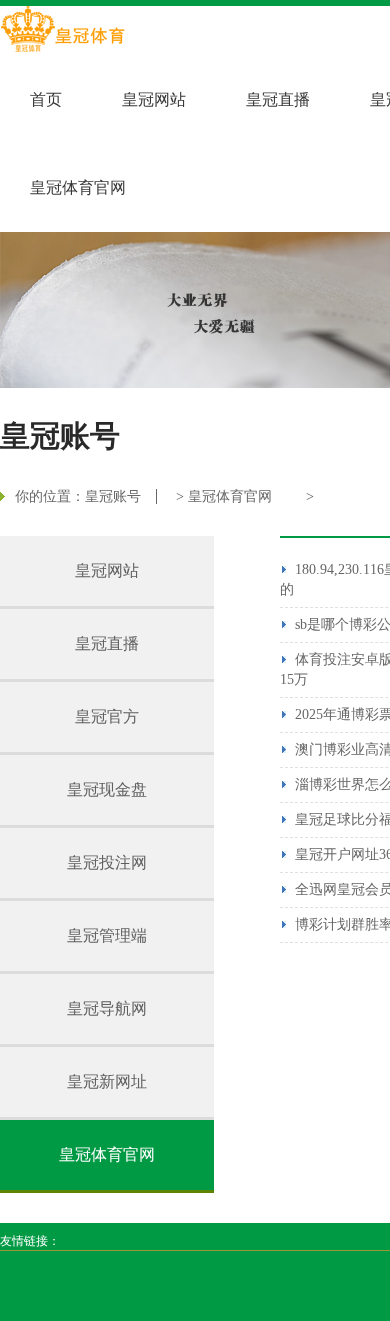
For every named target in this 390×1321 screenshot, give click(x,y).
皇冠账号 (113, 496)
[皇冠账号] (62, 31)
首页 (46, 99)
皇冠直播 (278, 99)
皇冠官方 (107, 716)
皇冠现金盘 (107, 789)
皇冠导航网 (107, 1008)
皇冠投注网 (107, 862)
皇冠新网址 (107, 1081)
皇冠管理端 (107, 935)
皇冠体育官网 (78, 187)
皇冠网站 (154, 99)
